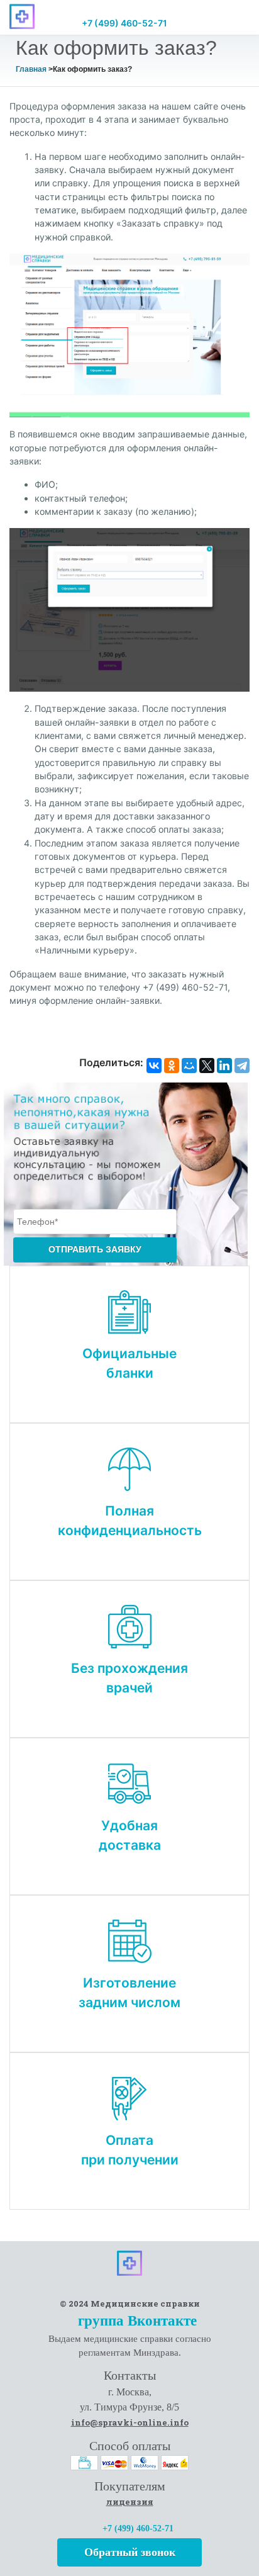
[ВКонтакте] (154, 1066)
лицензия (130, 2502)
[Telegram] (242, 1066)
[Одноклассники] (172, 1066)
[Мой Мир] (189, 1066)
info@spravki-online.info (130, 2422)
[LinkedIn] (224, 1066)
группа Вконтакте (135, 2321)
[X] (207, 1066)
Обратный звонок (130, 2552)
